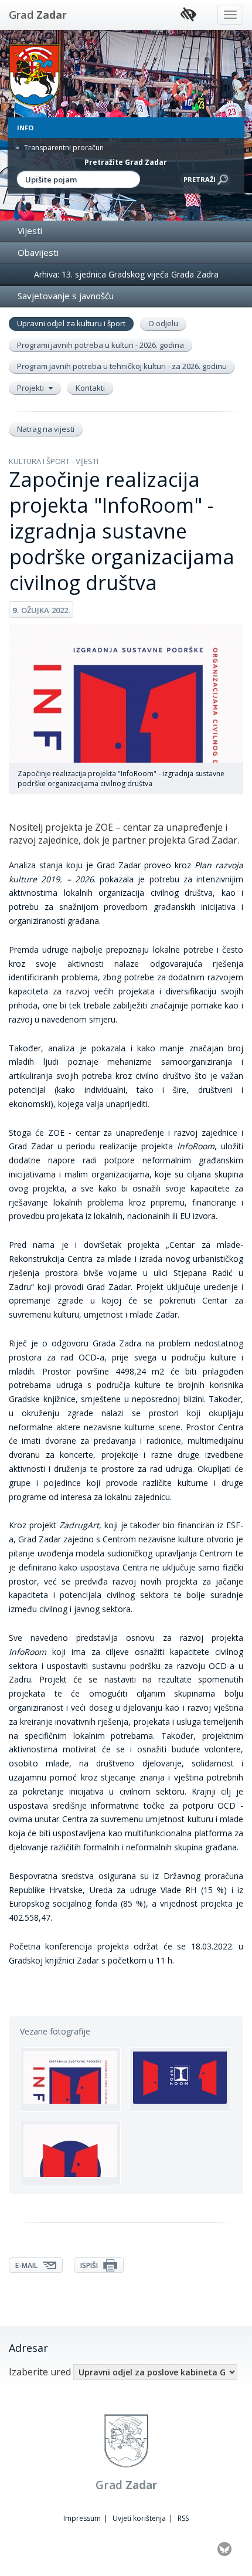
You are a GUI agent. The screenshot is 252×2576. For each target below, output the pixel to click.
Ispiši (90, 2265)
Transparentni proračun (63, 148)
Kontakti (90, 388)
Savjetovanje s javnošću (66, 296)
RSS (183, 2518)
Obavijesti (38, 252)
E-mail (27, 2265)
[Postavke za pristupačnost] (188, 15)
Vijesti (30, 231)
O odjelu (163, 323)
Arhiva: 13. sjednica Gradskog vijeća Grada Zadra (126, 274)
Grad (38, 15)
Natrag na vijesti (46, 429)
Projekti (31, 388)
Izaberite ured (40, 2372)
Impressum (82, 2518)
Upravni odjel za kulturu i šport (71, 323)
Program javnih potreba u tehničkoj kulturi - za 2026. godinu (122, 366)
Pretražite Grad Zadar (126, 162)
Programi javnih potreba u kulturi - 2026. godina (101, 345)
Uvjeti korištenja (139, 2518)
